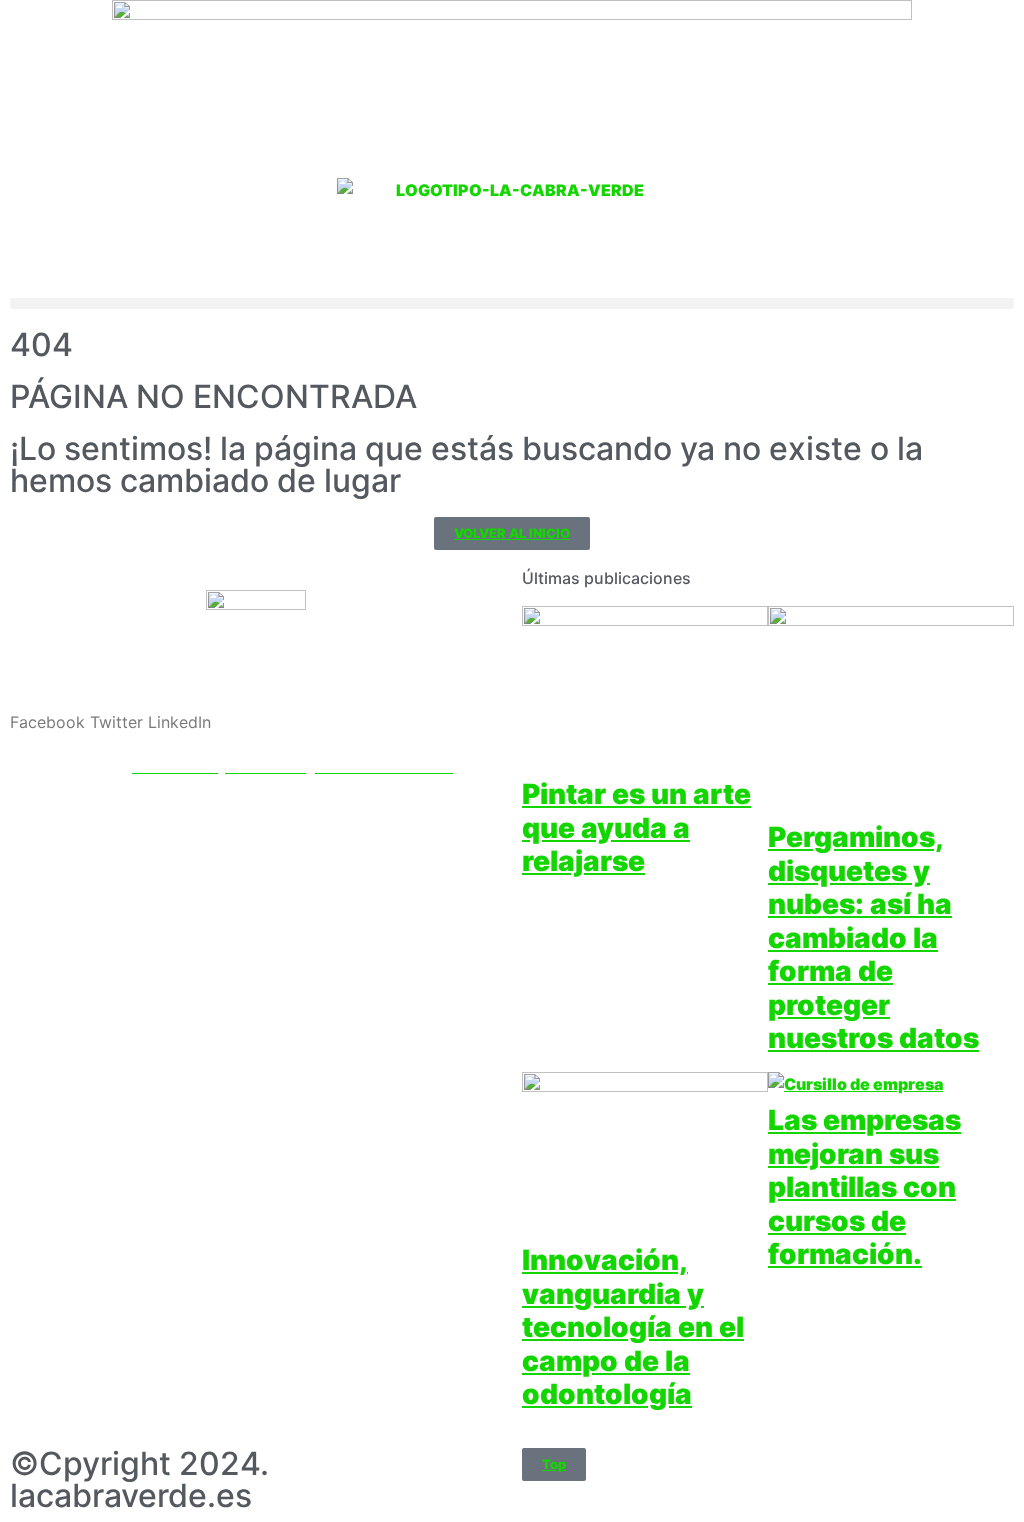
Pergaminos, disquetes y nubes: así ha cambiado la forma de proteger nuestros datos (873, 938)
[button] (512, 303)
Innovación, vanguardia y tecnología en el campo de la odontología (633, 1327)
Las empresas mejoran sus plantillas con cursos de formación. (864, 1187)
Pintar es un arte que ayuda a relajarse (636, 827)
